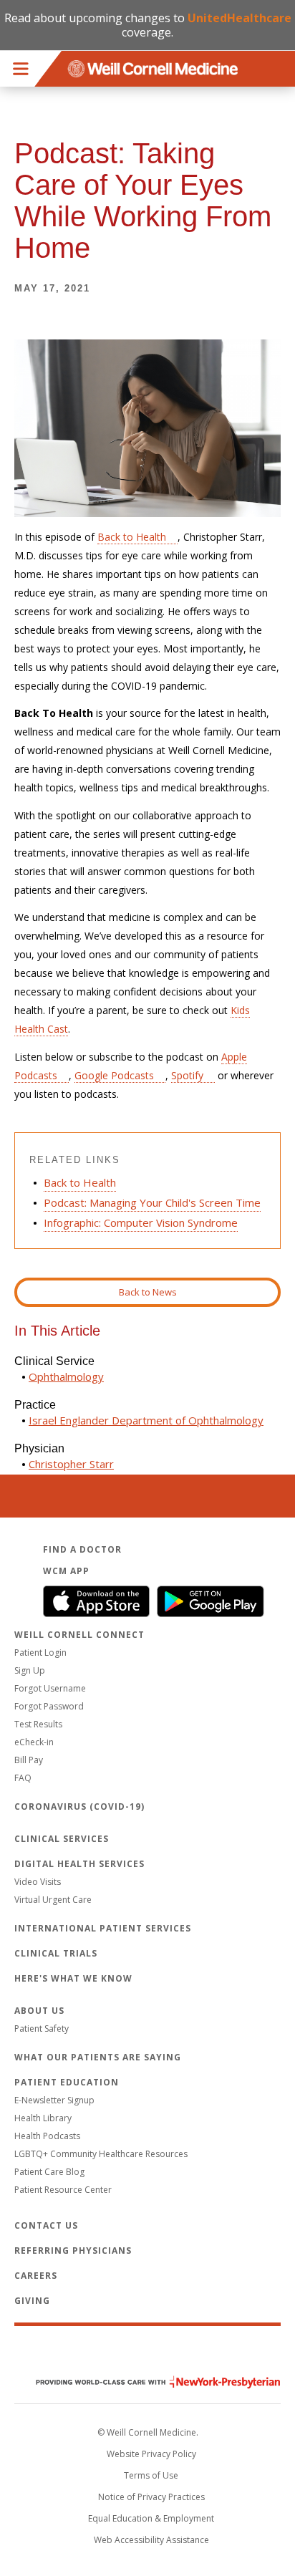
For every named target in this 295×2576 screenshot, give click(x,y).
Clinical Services (62, 1839)
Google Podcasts (114, 1075)
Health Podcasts (47, 2136)
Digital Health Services (79, 1864)
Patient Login (40, 1653)
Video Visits (38, 1882)
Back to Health (132, 537)
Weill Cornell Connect (79, 1635)
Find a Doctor (82, 1549)
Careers (36, 2276)
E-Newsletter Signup (54, 2100)
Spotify (187, 1075)
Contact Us (46, 2225)
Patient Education (67, 2082)
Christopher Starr (71, 1464)
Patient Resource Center (63, 2190)
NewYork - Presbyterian (147, 2382)
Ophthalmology (66, 1376)
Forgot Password (49, 1706)
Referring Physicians (73, 2251)
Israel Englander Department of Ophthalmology (146, 1420)
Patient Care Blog (49, 2172)
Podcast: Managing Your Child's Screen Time (152, 1202)
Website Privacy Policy (151, 2454)
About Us (39, 2011)
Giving (32, 2301)
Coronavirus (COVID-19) (79, 1806)
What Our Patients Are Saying (98, 2057)
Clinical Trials (56, 1953)
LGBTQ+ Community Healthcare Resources (101, 2154)
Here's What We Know (73, 1978)
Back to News (148, 1292)
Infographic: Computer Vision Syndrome (141, 1222)
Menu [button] (21, 69)
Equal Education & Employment (151, 2518)
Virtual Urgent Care (53, 1900)
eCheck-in (34, 1742)
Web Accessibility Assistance (151, 2540)
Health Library (43, 2118)
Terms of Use (151, 2475)
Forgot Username (50, 1688)
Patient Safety (42, 2029)
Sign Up (30, 1670)
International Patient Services (103, 1928)
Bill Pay (29, 1760)
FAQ (23, 1778)
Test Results (38, 1724)
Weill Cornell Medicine (147, 2352)
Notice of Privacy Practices (151, 2497)
